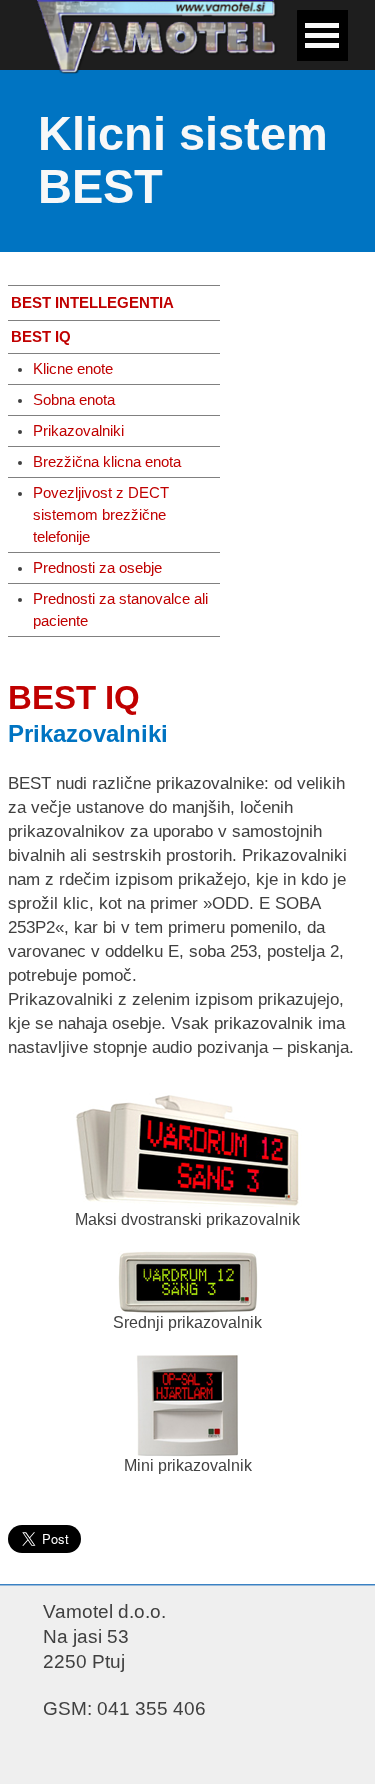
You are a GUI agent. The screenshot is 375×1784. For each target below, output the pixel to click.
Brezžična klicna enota (107, 462)
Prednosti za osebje (97, 568)
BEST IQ (41, 337)
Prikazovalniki (78, 431)
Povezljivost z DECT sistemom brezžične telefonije (101, 515)
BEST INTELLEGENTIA (92, 303)
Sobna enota (74, 400)
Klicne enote (73, 369)
